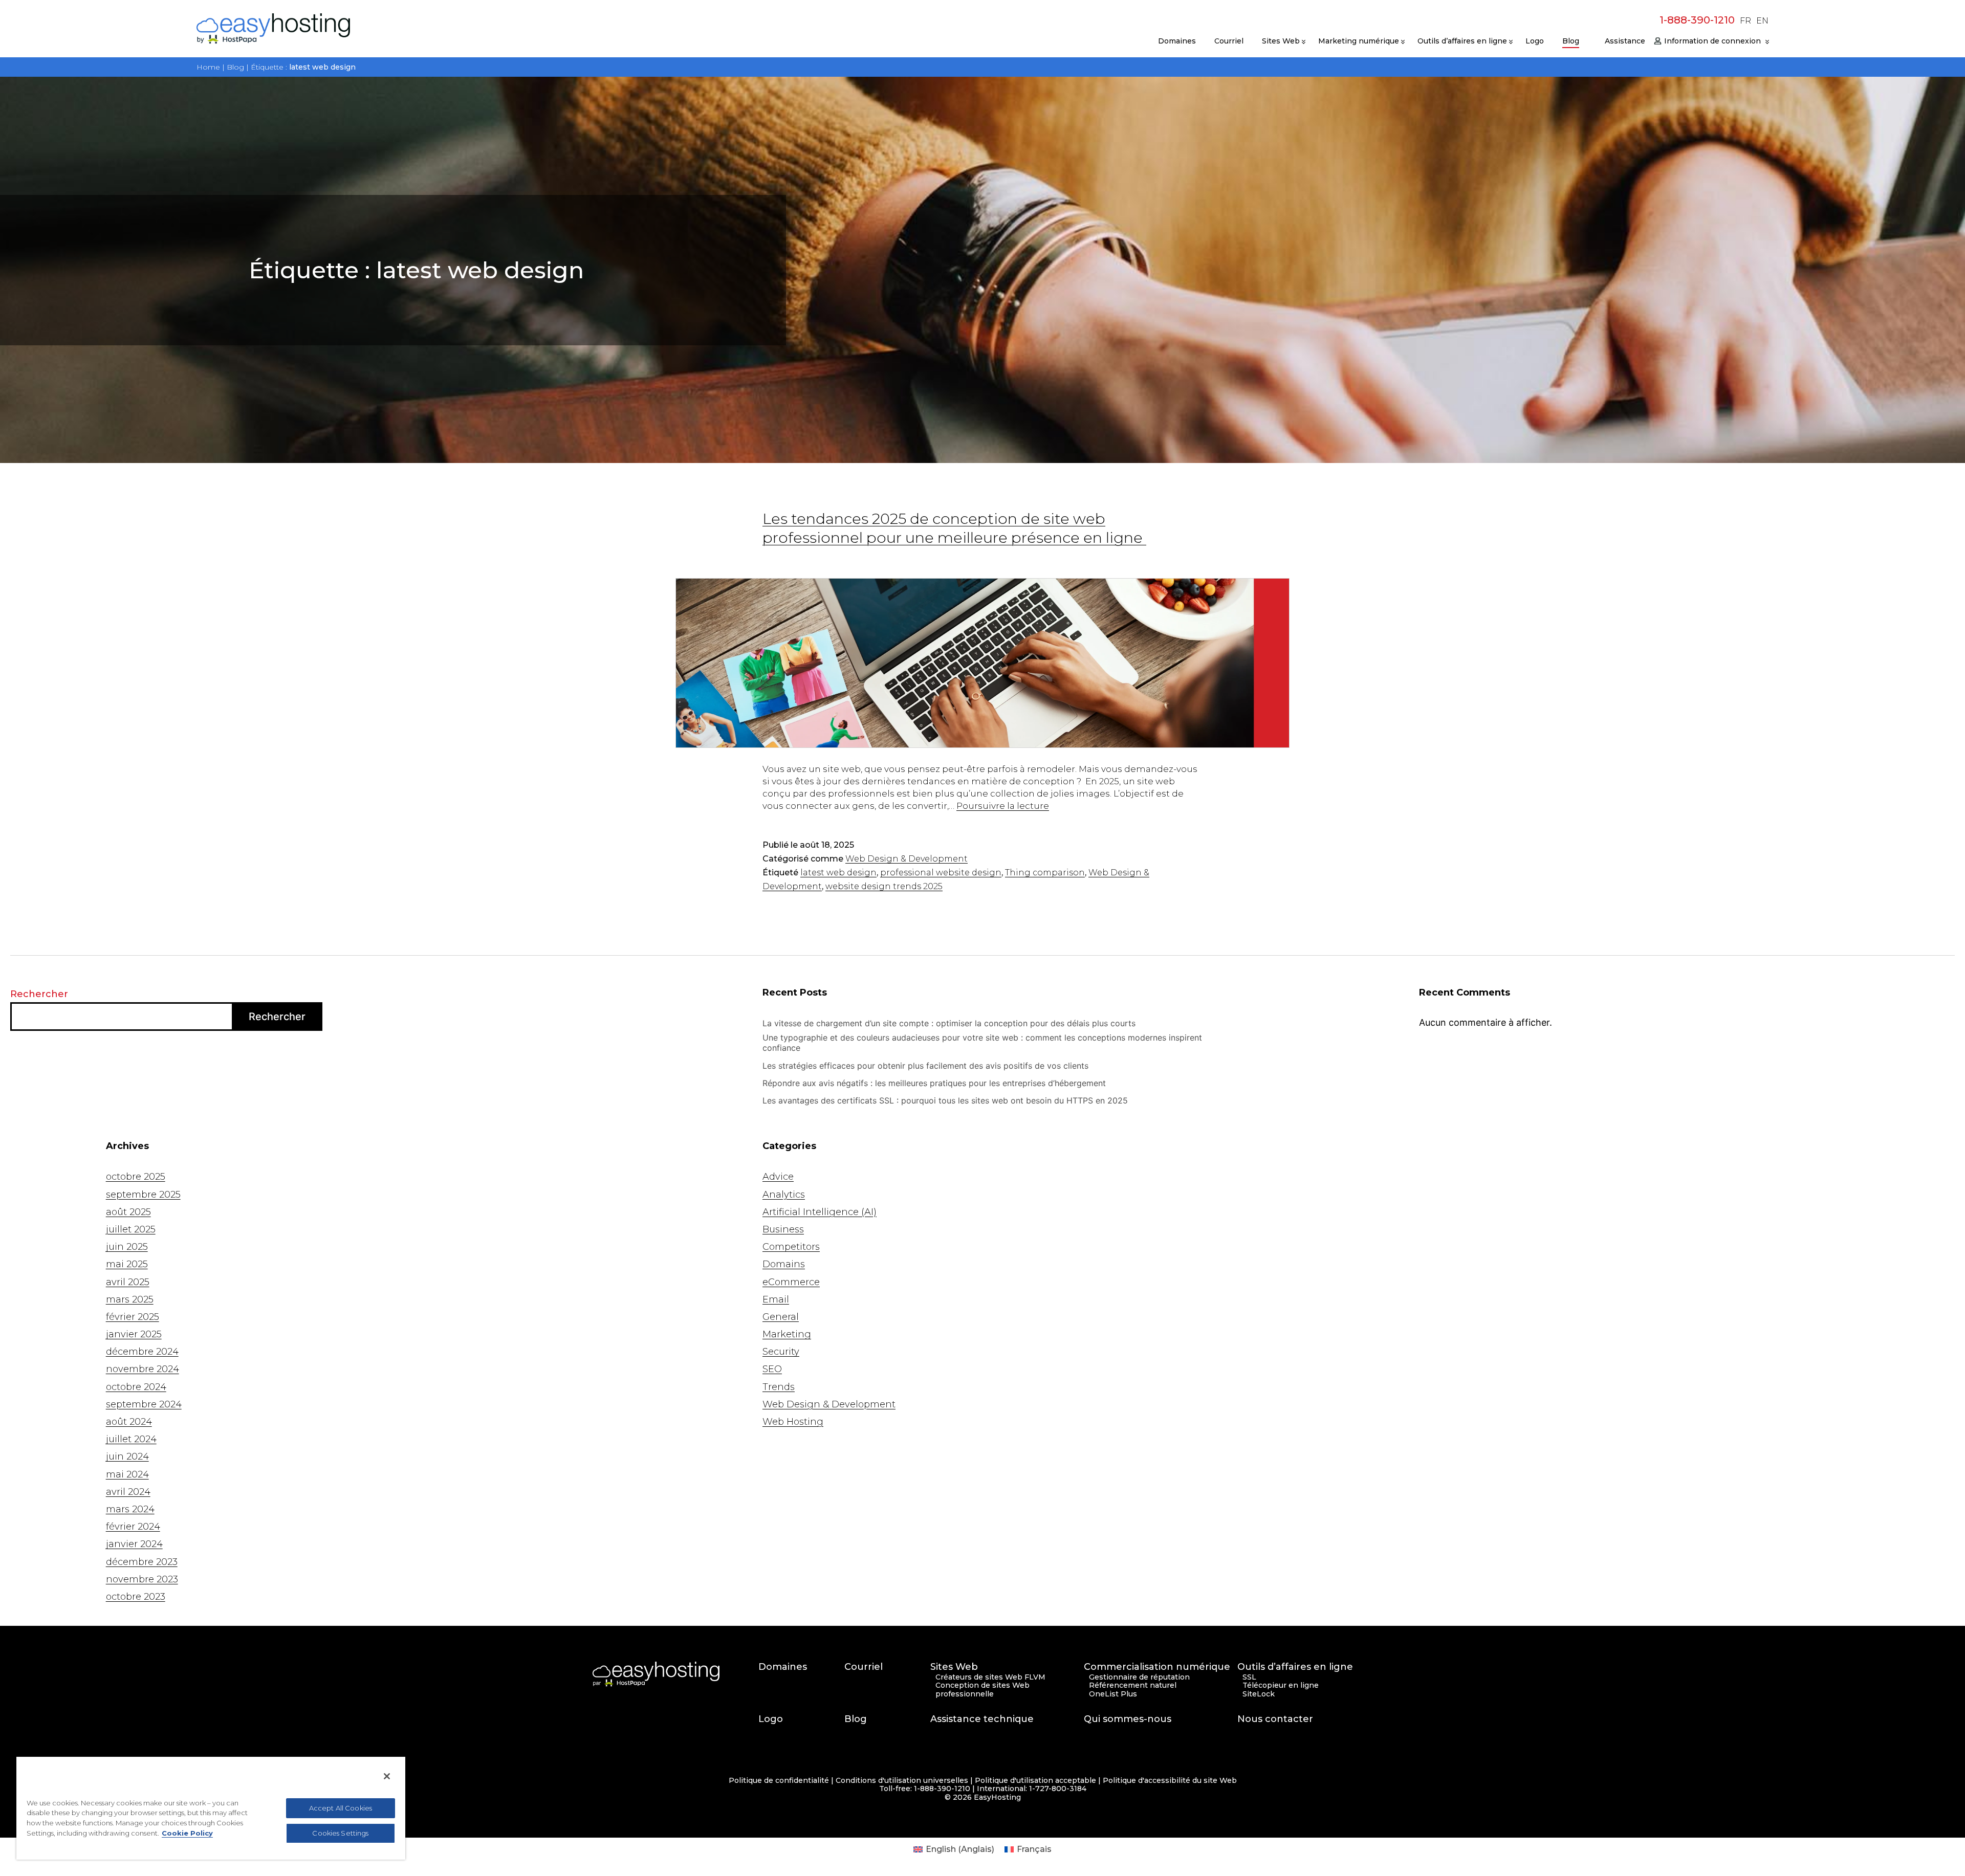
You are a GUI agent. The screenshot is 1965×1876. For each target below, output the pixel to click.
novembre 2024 (143, 1369)
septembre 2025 (143, 1195)
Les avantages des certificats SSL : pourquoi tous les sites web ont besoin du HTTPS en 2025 (945, 1100)
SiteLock (1259, 1694)
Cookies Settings (340, 1833)
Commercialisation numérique (1157, 1667)
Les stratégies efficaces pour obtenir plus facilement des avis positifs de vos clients (927, 1066)
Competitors (791, 1247)
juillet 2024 (131, 1439)
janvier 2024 (134, 1544)
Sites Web (1281, 41)
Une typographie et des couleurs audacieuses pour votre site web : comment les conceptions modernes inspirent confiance (982, 1043)
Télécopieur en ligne (1281, 1685)
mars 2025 (130, 1299)
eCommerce (791, 1282)
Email (776, 1299)
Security (781, 1352)
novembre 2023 (142, 1579)
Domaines (1177, 41)
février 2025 (133, 1317)
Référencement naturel (1133, 1685)
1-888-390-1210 (1697, 20)
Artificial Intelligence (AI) (820, 1212)
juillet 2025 (131, 1229)
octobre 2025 (136, 1177)
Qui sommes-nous (1128, 1719)
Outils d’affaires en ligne (1462, 41)
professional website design (941, 873)
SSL (1249, 1677)
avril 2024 (128, 1492)
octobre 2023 (136, 1597)
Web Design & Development (907, 859)
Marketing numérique (1359, 41)
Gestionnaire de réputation (1139, 1677)
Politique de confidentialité (779, 1781)
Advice (778, 1177)
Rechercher (39, 994)
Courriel (1229, 41)
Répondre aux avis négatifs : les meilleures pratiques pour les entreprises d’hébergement (935, 1083)
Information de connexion (1712, 41)
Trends (779, 1387)
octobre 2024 (136, 1387)
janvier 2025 (134, 1334)
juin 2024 (127, 1456)
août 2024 (129, 1422)
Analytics (784, 1195)
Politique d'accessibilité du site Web (1170, 1781)
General (781, 1317)
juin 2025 (127, 1247)
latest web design (838, 873)
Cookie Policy (187, 1833)
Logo (1535, 41)
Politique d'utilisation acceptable (1035, 1781)
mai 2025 (127, 1264)
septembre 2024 (144, 1404)
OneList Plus (1113, 1694)
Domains (784, 1264)
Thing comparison (1045, 873)
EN (1762, 21)
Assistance (1625, 41)
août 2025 (128, 1212)
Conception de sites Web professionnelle (982, 1690)
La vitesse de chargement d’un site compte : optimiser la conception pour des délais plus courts (950, 1023)
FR (1745, 21)
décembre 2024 (142, 1352)
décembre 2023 (142, 1562)
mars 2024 (130, 1509)
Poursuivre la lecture (1003, 806)
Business (783, 1229)
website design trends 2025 (884, 886)
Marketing (787, 1334)
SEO (772, 1369)
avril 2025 (128, 1282)
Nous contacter (1275, 1719)
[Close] (387, 1776)
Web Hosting (793, 1422)
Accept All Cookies (341, 1808)
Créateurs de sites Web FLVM (990, 1677)
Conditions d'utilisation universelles (902, 1781)
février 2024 (133, 1527)
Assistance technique (982, 1719)
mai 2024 (127, 1474)
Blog (1571, 41)
